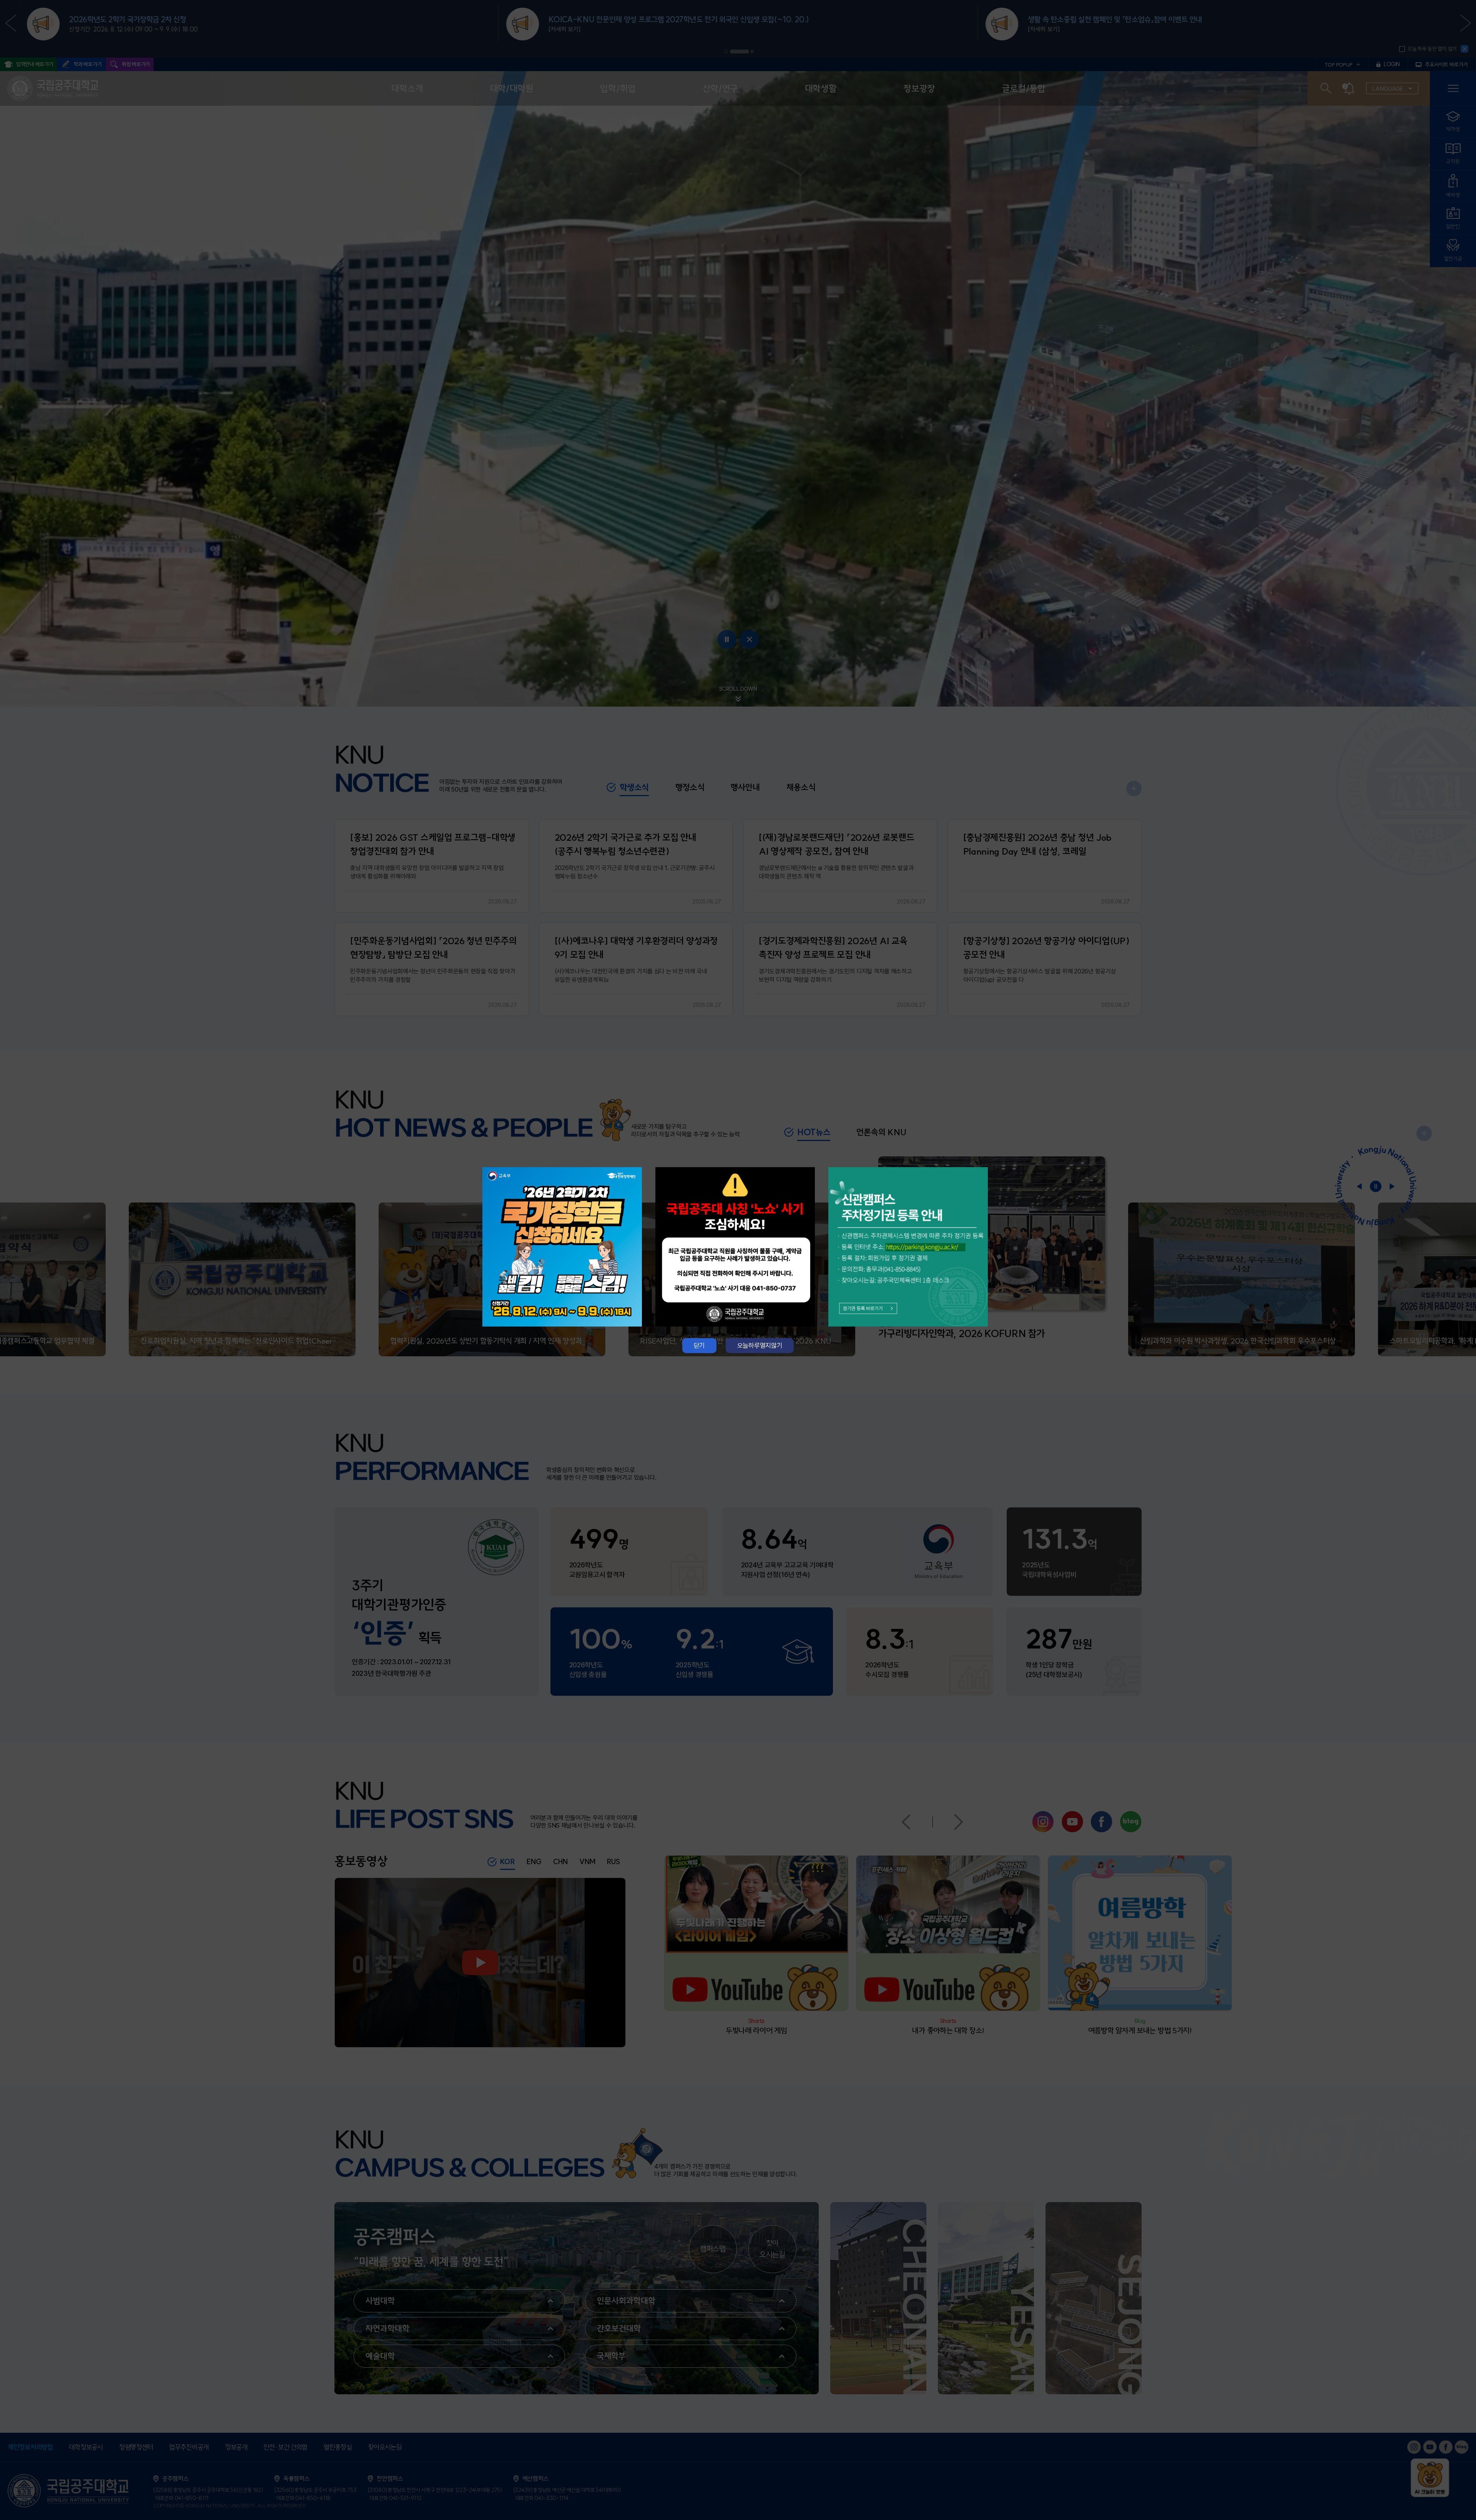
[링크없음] (738, 1247)
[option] (565, 1247)
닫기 (699, 1345)
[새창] (565, 1247)
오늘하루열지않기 (760, 1345)
